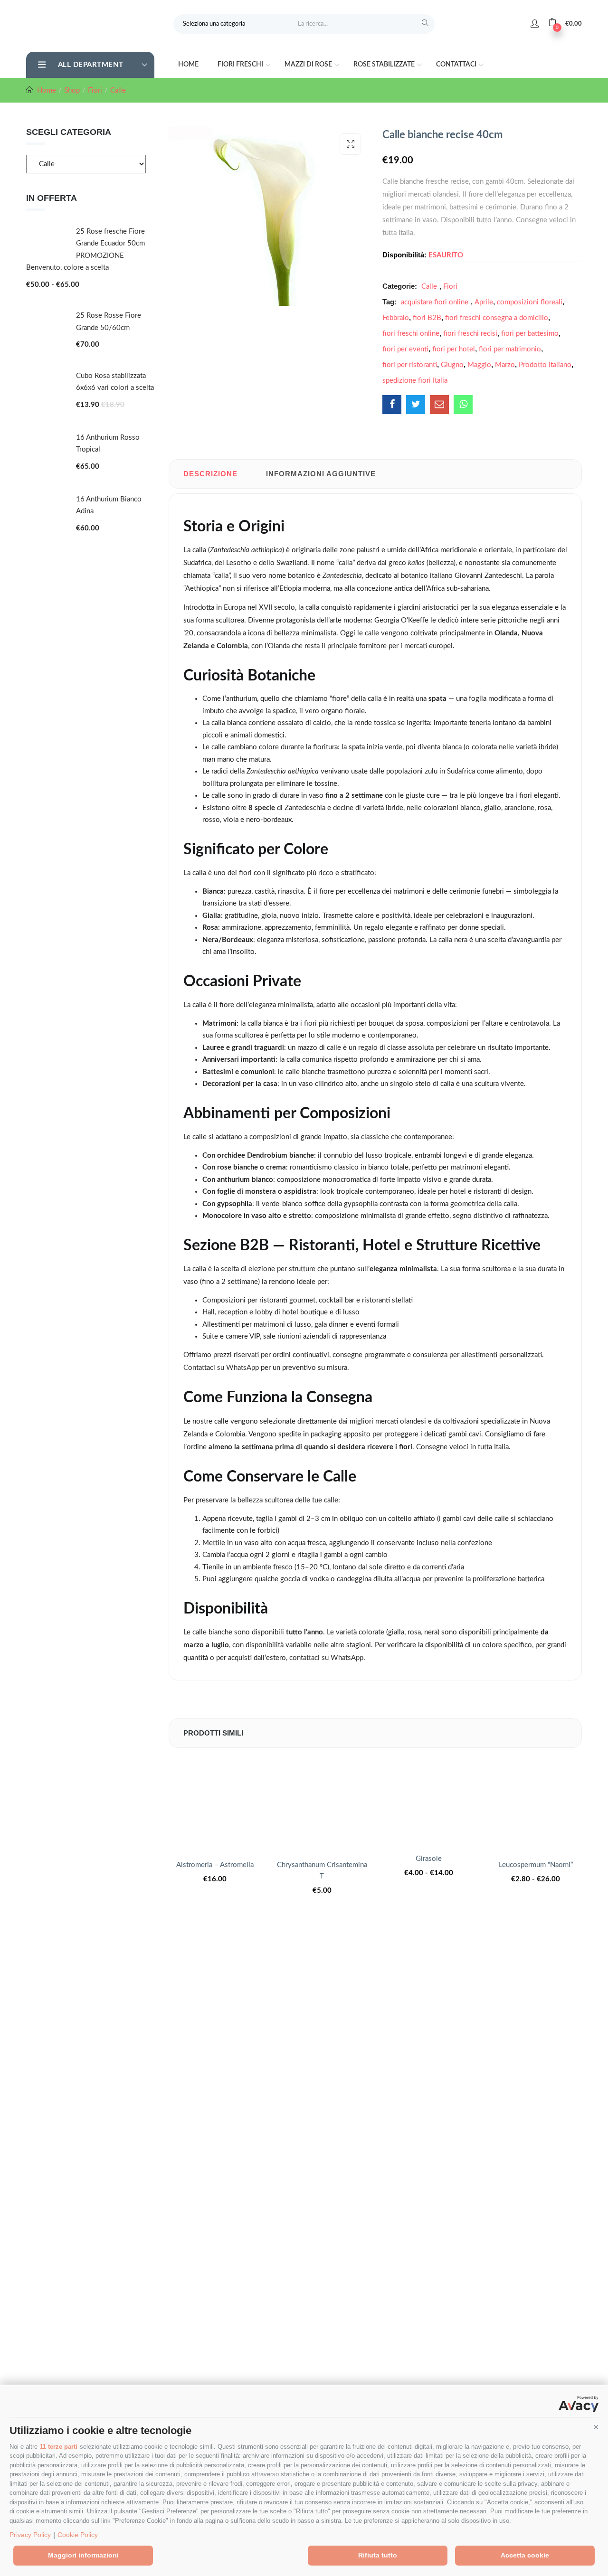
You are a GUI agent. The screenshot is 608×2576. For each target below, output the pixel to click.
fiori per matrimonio (510, 349)
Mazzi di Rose (309, 65)
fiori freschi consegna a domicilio (497, 318)
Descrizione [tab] (210, 474)
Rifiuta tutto (378, 2555)
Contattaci (457, 65)
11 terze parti (59, 2447)
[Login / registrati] (535, 24)
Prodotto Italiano (545, 365)
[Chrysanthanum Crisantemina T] (322, 1804)
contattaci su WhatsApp (326, 1658)
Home (188, 65)
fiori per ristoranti (410, 365)
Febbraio (396, 318)
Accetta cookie (525, 2555)
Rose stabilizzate (385, 65)
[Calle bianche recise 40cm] (392, 405)
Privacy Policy (30, 2535)
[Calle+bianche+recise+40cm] (416, 405)
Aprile (484, 302)
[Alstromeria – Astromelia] (215, 1804)
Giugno (452, 365)
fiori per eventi (405, 349)
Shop (72, 90)
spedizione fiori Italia (415, 381)
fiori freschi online (411, 334)
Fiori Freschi (241, 65)
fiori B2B (427, 318)
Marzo (505, 365)
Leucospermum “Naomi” (536, 1865)
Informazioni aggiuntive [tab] (321, 474)
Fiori (95, 90)
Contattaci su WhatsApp (221, 1368)
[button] (596, 2427)
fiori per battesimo (530, 334)
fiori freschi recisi (470, 334)
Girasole (429, 1859)
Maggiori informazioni (83, 2555)
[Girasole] (429, 1801)
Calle (118, 90)
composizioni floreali (530, 302)
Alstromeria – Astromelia (215, 1865)
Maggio (479, 365)
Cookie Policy (78, 2535)
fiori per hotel (454, 349)
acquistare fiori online (435, 302)
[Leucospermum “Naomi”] (536, 1804)
